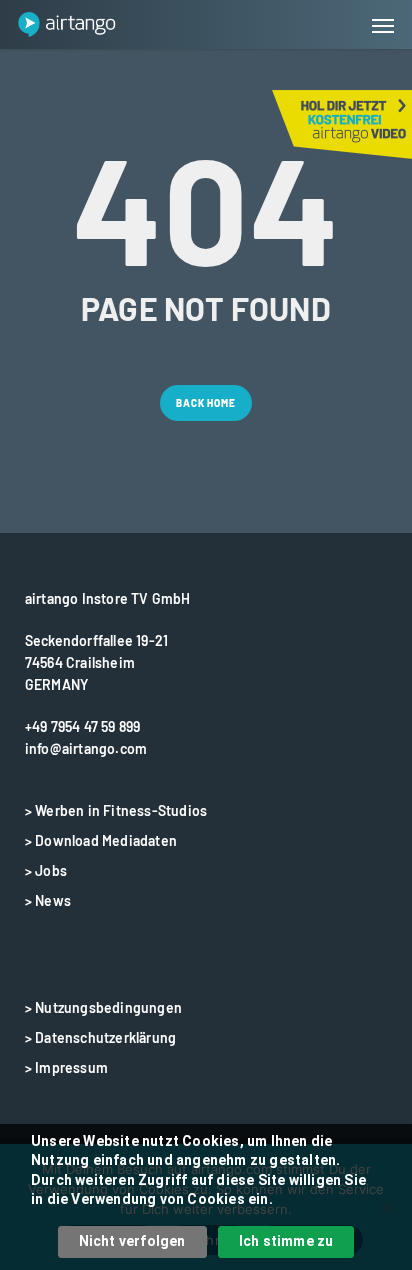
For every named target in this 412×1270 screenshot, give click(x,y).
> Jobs (46, 870)
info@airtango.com (86, 748)
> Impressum (66, 1067)
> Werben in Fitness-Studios (116, 810)
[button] (383, 25)
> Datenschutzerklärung (100, 1037)
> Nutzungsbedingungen (103, 1007)
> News (48, 900)
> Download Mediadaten (101, 840)
